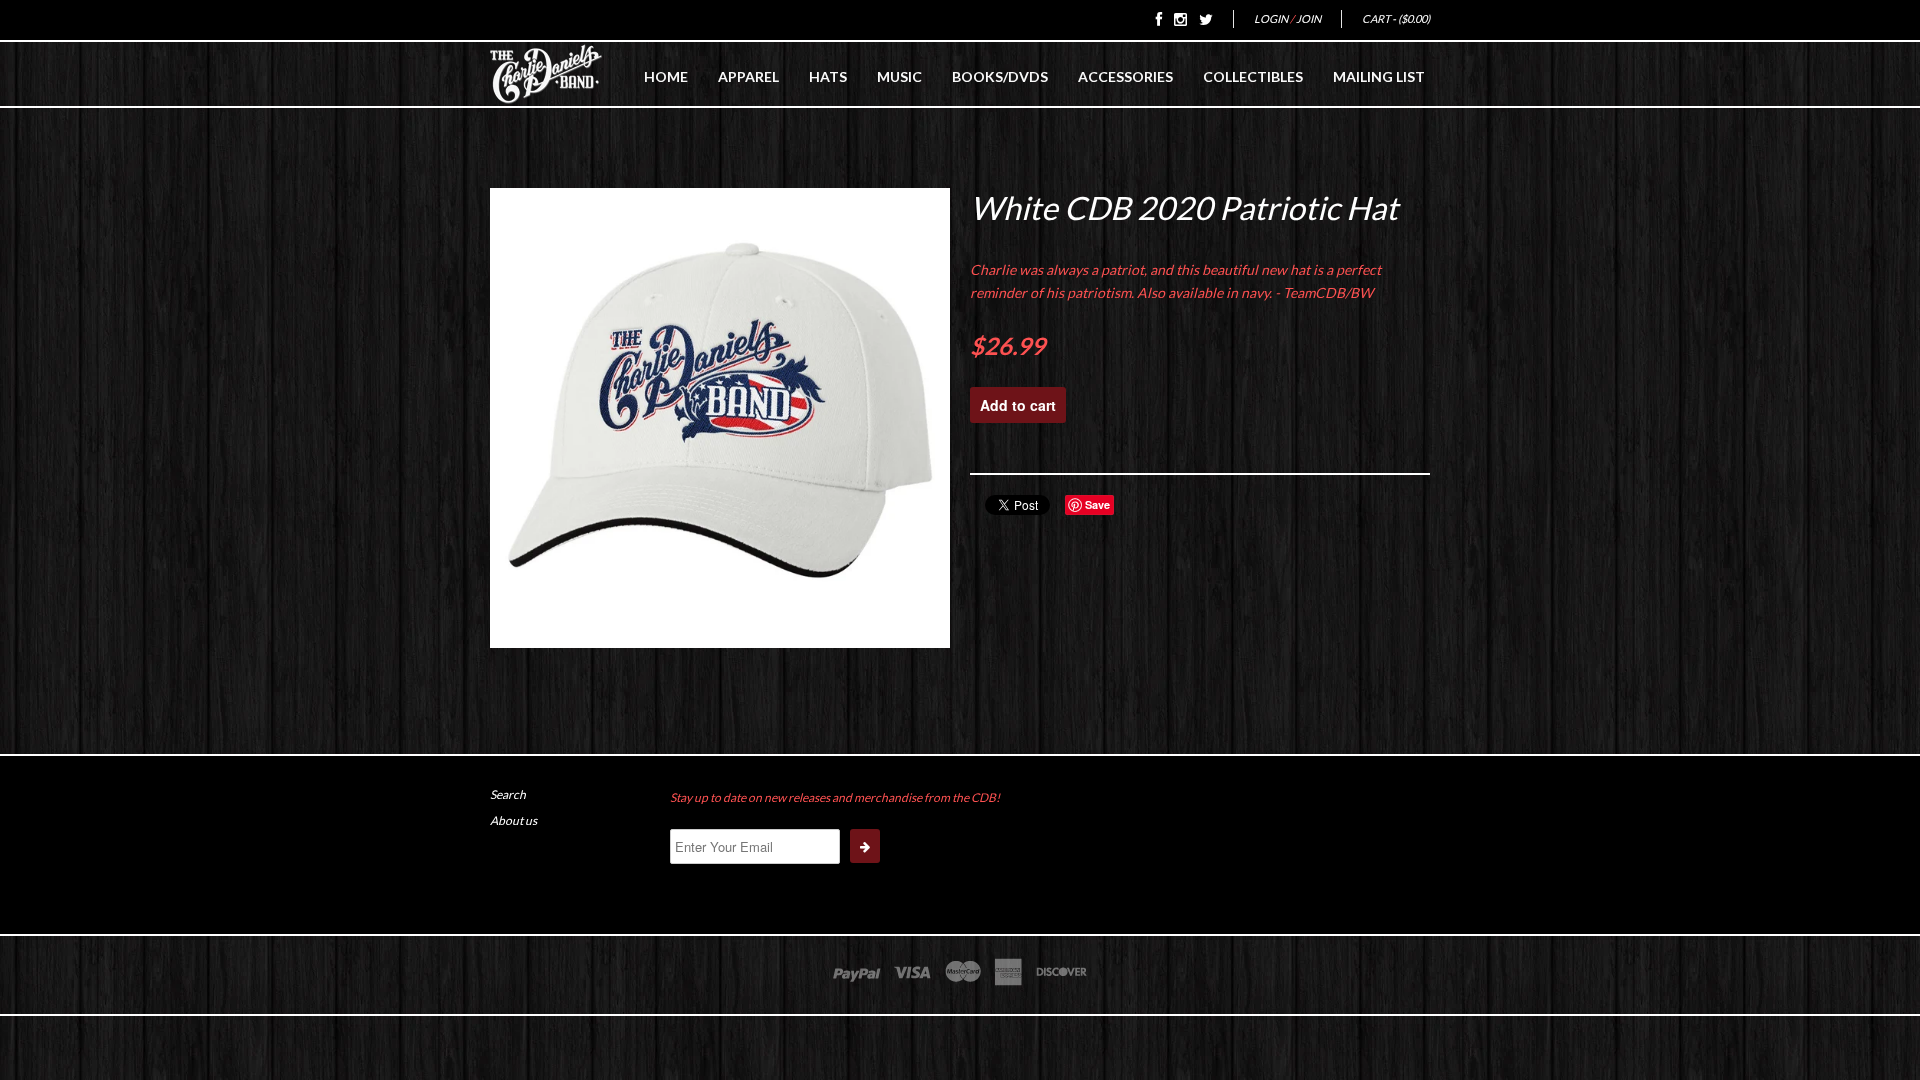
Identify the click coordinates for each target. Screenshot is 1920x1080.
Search (508, 794)
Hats (828, 76)
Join (1308, 18)
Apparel (748, 76)
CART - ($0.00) (1396, 18)
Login (1271, 18)
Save (1097, 504)
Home (666, 76)
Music (899, 76)
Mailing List (1379, 76)
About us (513, 820)
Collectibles (1253, 76)
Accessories (1125, 76)
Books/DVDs (1000, 76)
